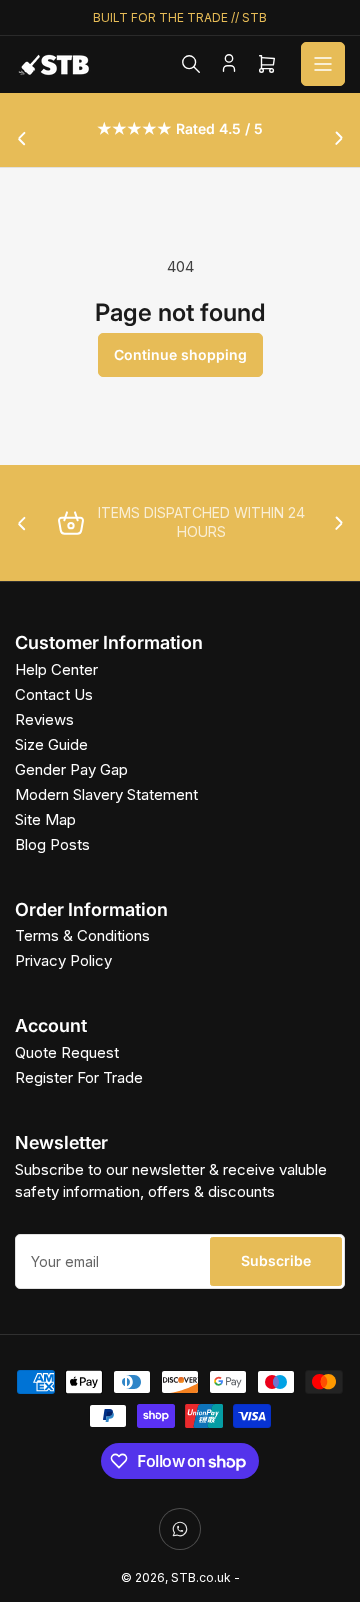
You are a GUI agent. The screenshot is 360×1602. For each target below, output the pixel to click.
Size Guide (51, 744)
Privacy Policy (63, 960)
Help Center (56, 669)
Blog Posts (52, 844)
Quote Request (67, 1052)
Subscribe (276, 1260)
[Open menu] (323, 64)
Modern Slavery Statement (106, 794)
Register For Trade (79, 1077)
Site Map (45, 819)
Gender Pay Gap (71, 769)
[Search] (191, 64)
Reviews (44, 719)
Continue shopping (180, 354)
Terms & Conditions (82, 935)
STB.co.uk (201, 1577)
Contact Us (54, 694)
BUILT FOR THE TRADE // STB (180, 17)
